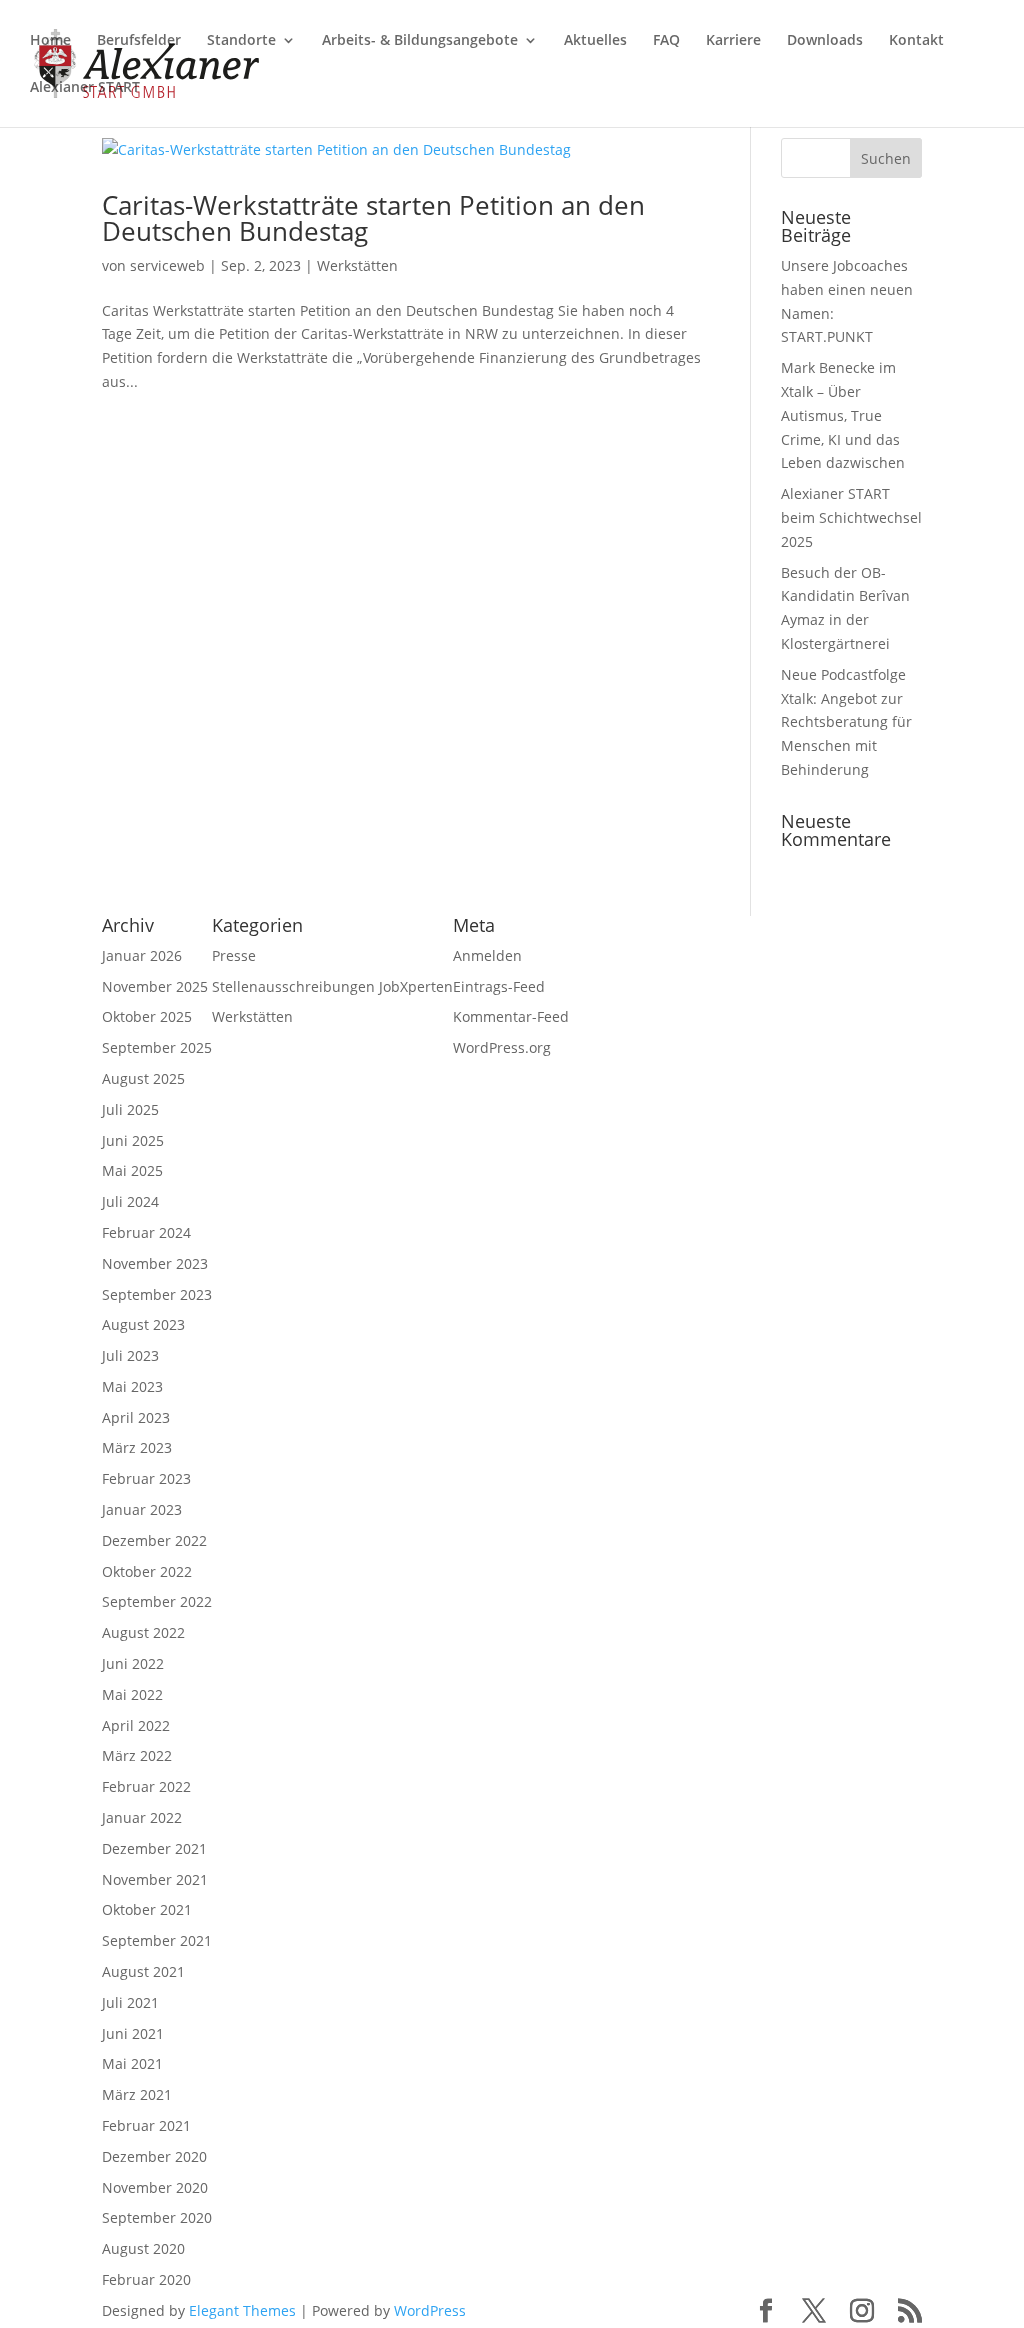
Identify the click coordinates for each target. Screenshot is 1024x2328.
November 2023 (155, 1263)
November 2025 (155, 986)
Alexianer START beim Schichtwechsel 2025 (851, 517)
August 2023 (143, 1324)
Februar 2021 (146, 2125)
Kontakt (916, 41)
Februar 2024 (146, 1232)
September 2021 (157, 1940)
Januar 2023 (142, 1509)
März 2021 (137, 2094)
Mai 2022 (132, 1694)
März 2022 (137, 1755)
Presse (234, 955)
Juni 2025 (133, 1140)
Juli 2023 (130, 1355)
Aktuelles (595, 41)
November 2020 (155, 2187)
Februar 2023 (146, 1478)
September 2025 (157, 1047)
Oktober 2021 (147, 1909)
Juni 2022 (133, 1663)
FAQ (666, 41)
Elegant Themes (242, 2310)
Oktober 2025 (147, 1016)
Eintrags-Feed (499, 986)
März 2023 (137, 1447)
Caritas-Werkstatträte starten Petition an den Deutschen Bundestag (373, 218)
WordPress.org (502, 1047)
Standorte (241, 41)
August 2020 (143, 2248)
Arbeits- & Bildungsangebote (420, 41)
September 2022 (157, 1601)
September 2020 (157, 2217)
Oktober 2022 (147, 1571)
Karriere (733, 41)
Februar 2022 (146, 1786)
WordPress (430, 2310)
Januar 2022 (142, 1817)
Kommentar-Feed (511, 1016)
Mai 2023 (132, 1386)
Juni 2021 (133, 2033)
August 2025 (143, 1078)
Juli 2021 (130, 2002)
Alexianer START (85, 88)
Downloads (825, 41)
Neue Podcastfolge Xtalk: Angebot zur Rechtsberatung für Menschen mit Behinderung (846, 722)
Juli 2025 (130, 1109)
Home (50, 41)
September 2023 (157, 1294)
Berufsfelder (139, 41)
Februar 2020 (146, 2279)
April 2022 (136, 1725)
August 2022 (143, 1632)
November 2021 (155, 1879)
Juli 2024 (130, 1201)
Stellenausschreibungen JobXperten (332, 986)
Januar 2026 (142, 955)
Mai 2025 (132, 1170)
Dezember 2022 (154, 1540)
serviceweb (167, 265)
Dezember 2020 (154, 2156)
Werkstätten (357, 265)
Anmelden (487, 955)
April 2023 (136, 1417)
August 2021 (143, 1971)
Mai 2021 (132, 2063)
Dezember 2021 (154, 1848)
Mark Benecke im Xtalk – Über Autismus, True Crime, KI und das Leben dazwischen (843, 415)
